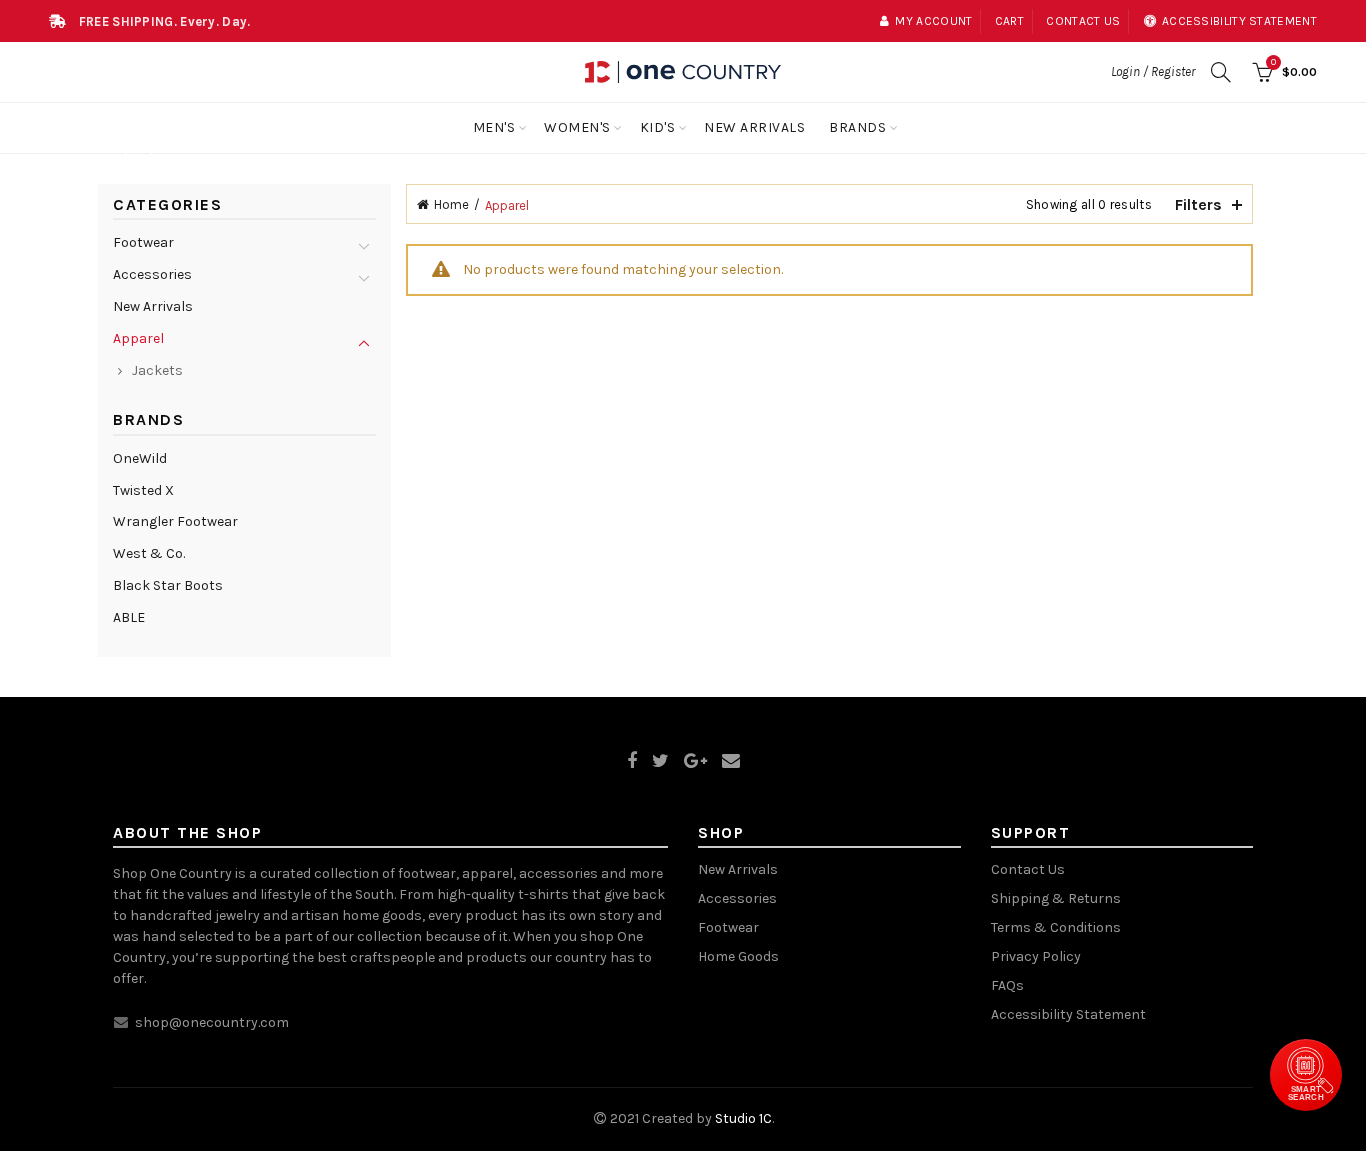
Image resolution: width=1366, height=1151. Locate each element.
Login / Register (1153, 71)
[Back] (138, 156)
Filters (1198, 204)
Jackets (157, 370)
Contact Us (1028, 869)
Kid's (658, 127)
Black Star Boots (168, 585)
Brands (857, 127)
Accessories (152, 274)
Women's (577, 127)
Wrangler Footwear (175, 521)
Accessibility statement (1239, 21)
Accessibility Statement (1068, 1014)
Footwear (143, 242)
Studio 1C (743, 1118)
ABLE (129, 617)
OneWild (140, 458)
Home (451, 204)
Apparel (138, 338)
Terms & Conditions (1056, 927)
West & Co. (149, 553)
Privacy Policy (1036, 956)
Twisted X (143, 490)
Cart (1009, 21)
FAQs (1007, 985)
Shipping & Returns (1056, 898)
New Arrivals (754, 127)
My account (933, 21)
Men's (494, 127)
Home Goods (738, 956)
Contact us (1083, 21)
